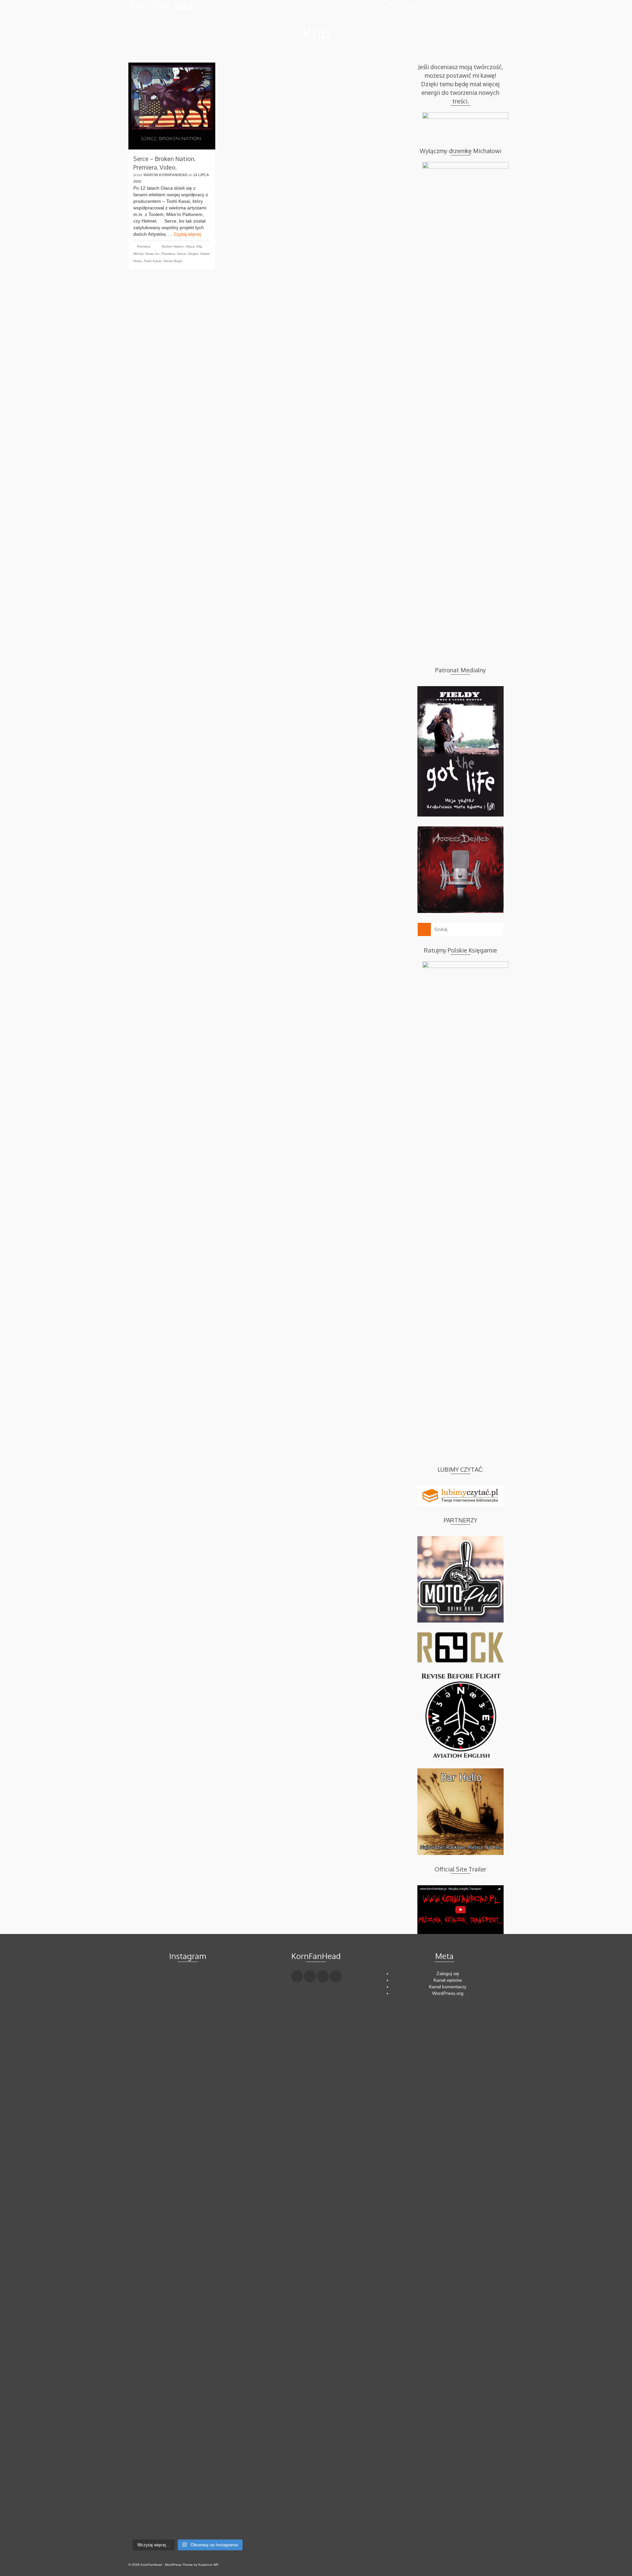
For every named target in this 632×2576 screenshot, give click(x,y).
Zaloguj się (448, 1973)
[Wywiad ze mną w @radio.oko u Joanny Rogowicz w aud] (228, 2498)
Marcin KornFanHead (165, 175)
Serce (182, 254)
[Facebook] (297, 1976)
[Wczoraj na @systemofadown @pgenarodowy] (228, 2020)
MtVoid (138, 254)
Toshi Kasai (153, 261)
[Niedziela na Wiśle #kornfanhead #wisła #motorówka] (228, 1991)
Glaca (190, 246)
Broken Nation (173, 246)
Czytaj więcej (187, 234)
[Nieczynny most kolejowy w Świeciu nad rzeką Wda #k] (147, 2484)
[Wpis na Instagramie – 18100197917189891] (147, 2020)
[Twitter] (310, 1976)
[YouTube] (336, 1976)
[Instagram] (323, 1976)
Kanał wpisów (448, 1980)
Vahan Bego (173, 261)
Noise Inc (153, 254)
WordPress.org (448, 1993)
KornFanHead (160, 5)
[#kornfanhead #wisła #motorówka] (187, 1984)
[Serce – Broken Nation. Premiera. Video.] (172, 106)
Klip (199, 246)
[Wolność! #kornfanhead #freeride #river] (147, 1984)
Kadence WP (209, 2565)
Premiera (144, 246)
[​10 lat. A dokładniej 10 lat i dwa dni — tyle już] (187, 2234)
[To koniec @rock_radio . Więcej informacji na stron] (187, 2491)
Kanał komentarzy (448, 1987)
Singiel (193, 254)
